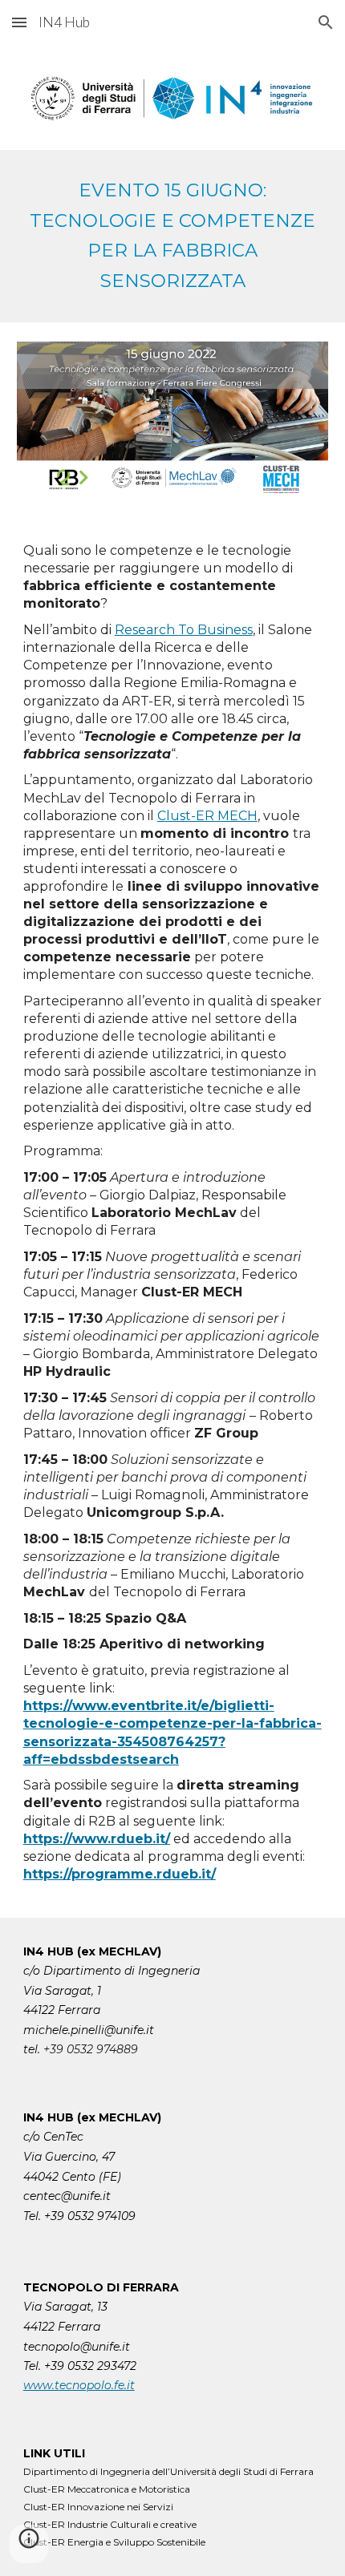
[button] (19, 22)
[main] (173, 236)
